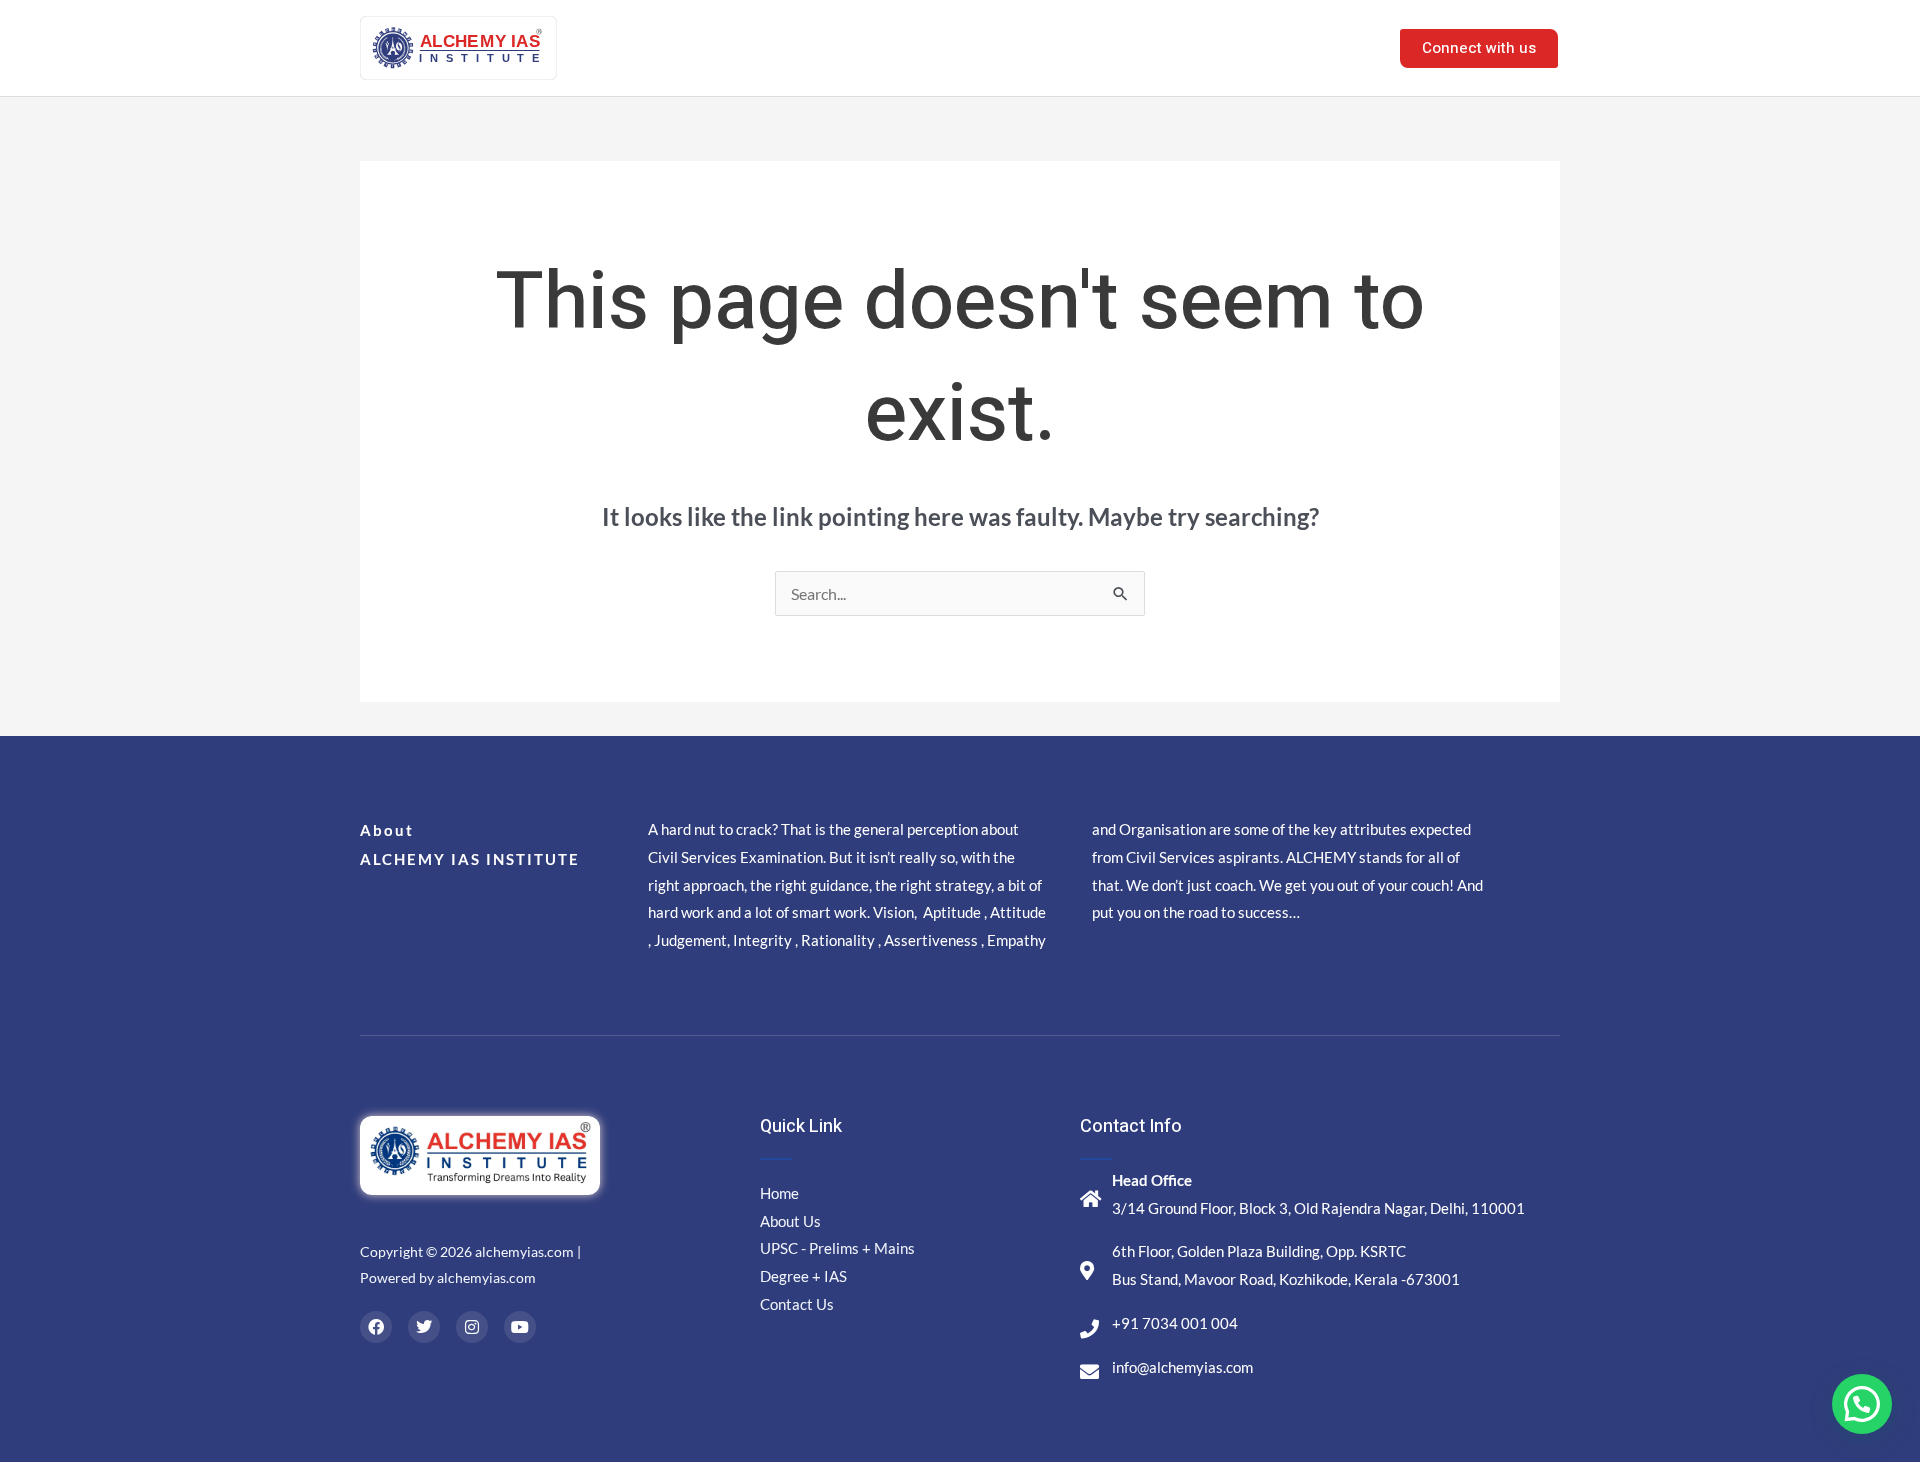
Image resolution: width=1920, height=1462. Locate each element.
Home (1020, 47)
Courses (1201, 47)
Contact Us (1322, 47)
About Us (1107, 47)
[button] (1862, 1404)
